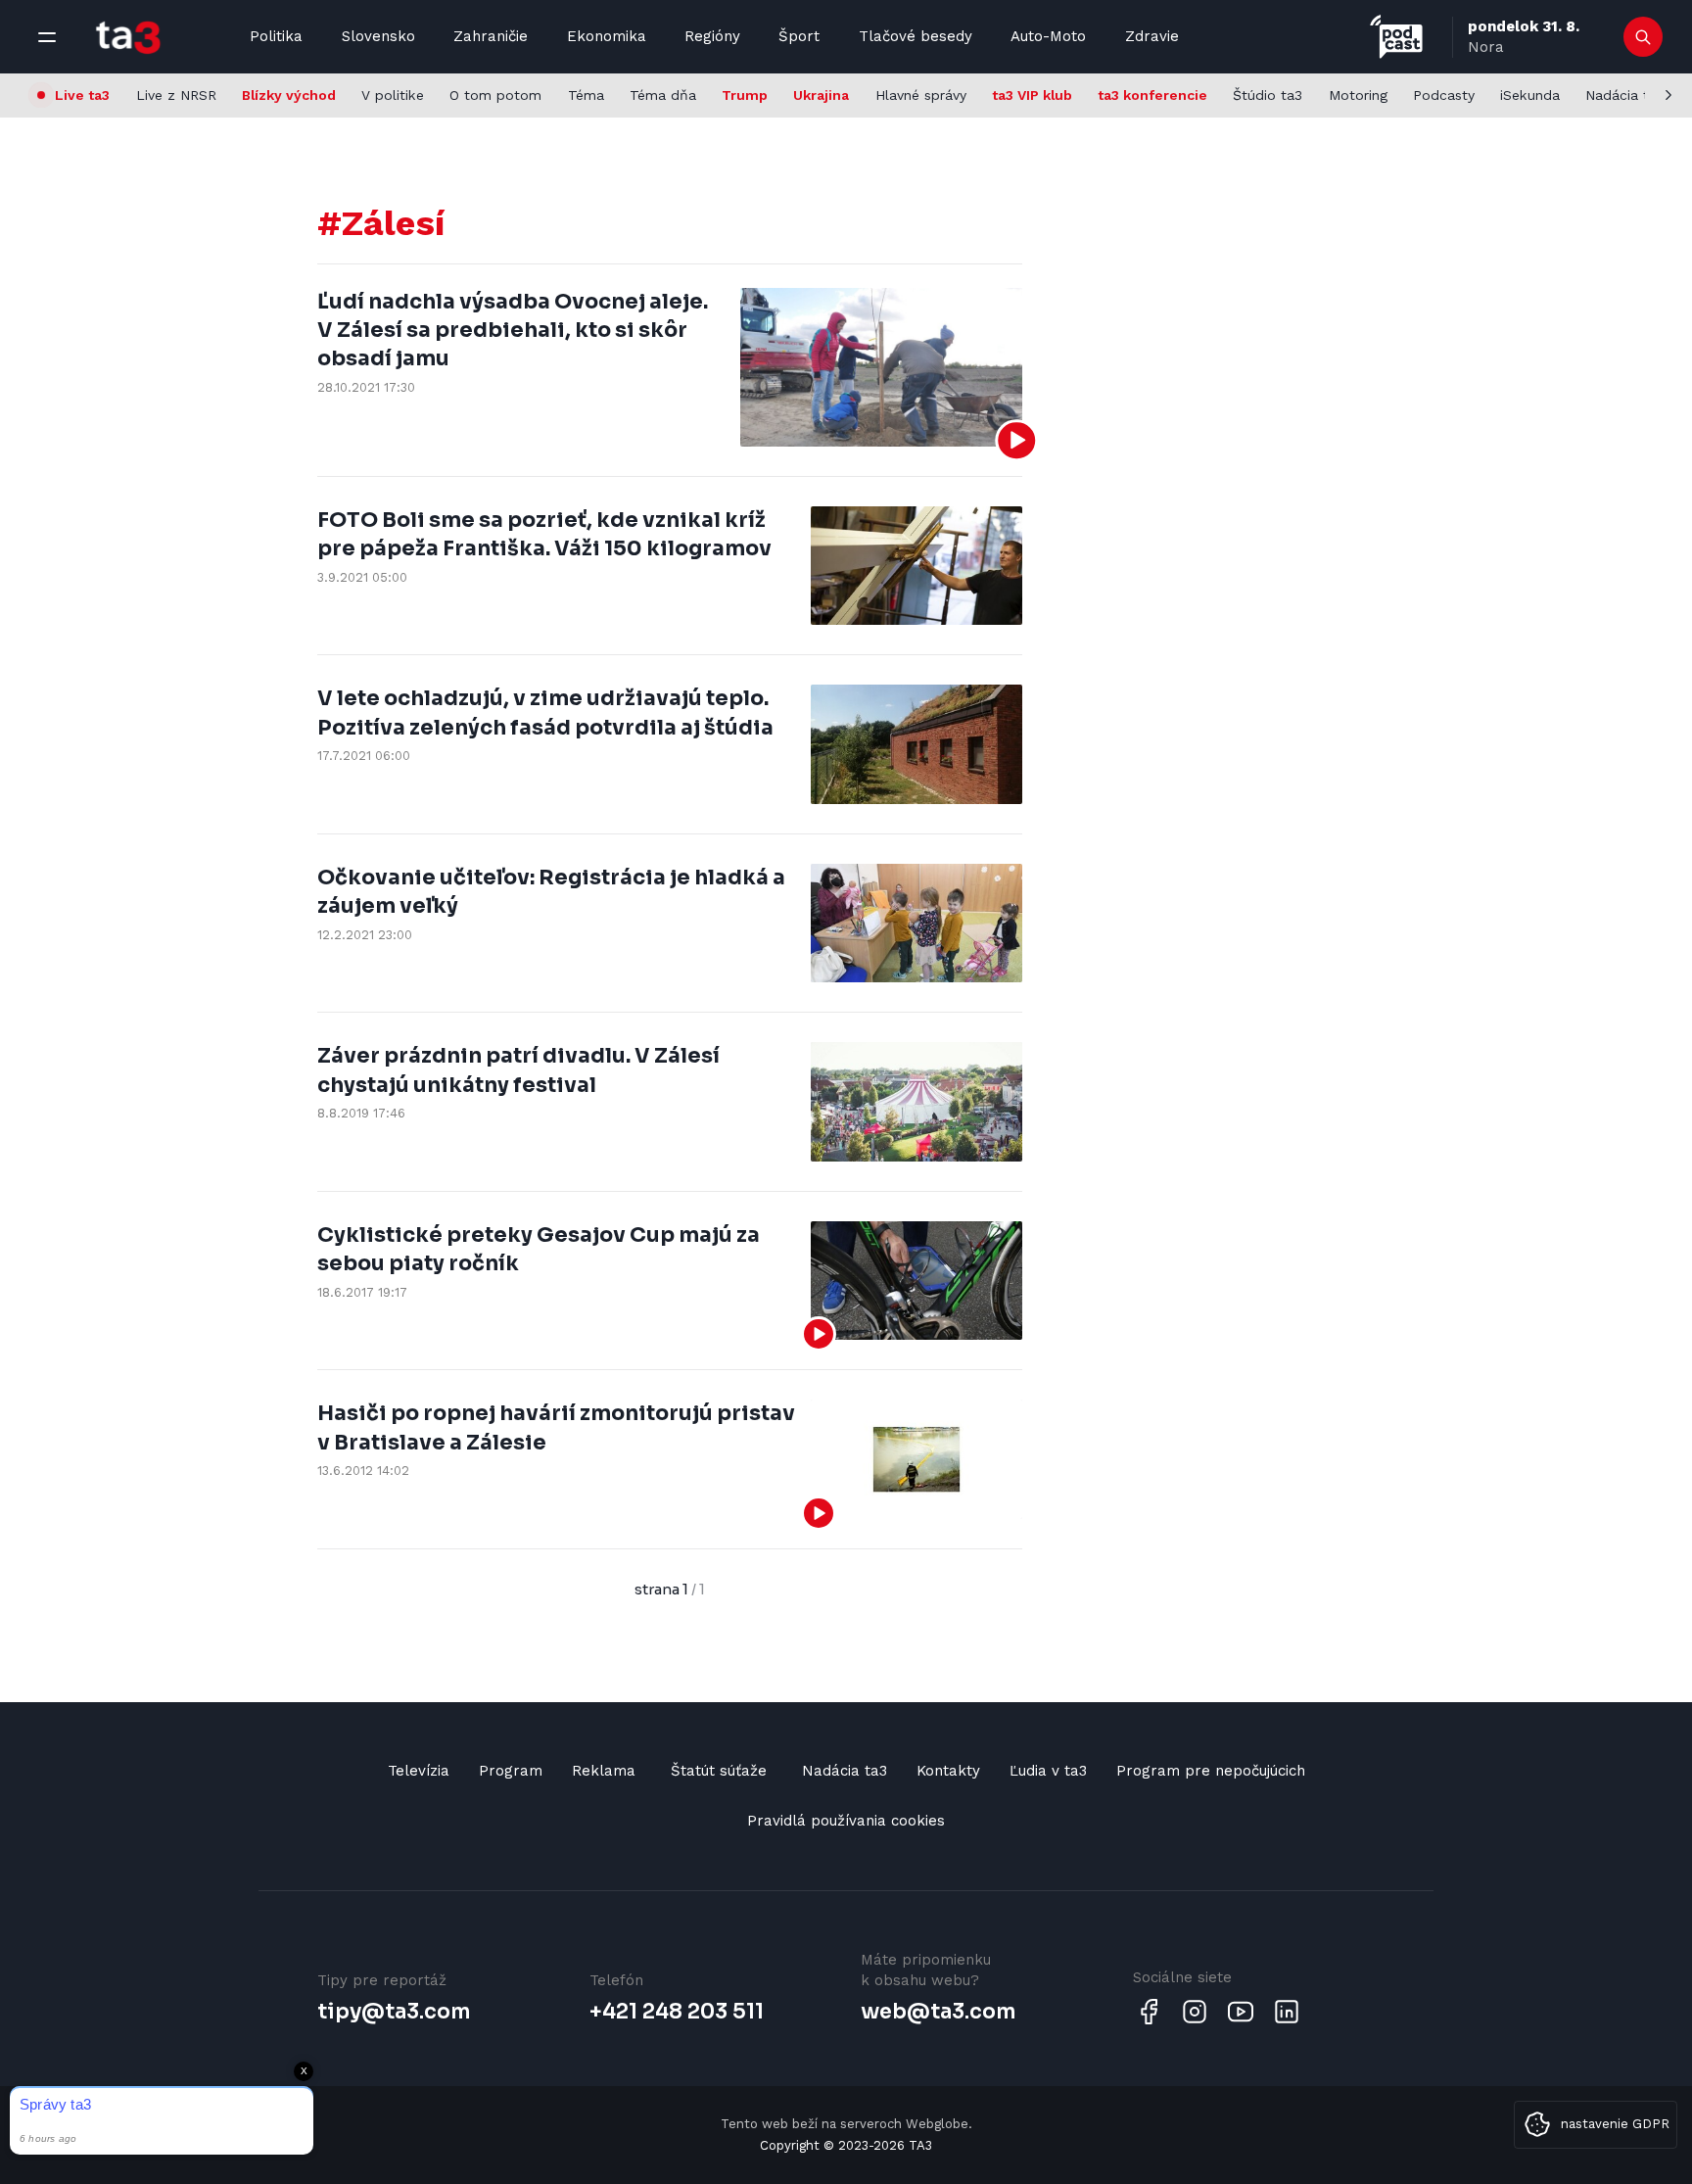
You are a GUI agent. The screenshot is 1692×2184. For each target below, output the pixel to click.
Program (511, 1771)
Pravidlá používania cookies (846, 1821)
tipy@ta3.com (394, 2012)
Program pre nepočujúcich (1211, 1771)
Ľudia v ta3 (1048, 1771)
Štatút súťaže (719, 1771)
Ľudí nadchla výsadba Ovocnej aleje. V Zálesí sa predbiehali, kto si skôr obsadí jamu (513, 331)
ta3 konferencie (1152, 95)
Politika (276, 36)
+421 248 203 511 (677, 2012)
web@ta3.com (938, 2012)
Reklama (604, 1771)
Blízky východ (289, 95)
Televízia (419, 1771)
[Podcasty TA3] (1396, 37)
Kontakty (948, 1771)
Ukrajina (821, 95)
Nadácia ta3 (1625, 95)
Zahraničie (491, 36)
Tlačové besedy (916, 36)
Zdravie (1152, 36)
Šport (799, 36)
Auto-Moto (1048, 36)
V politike (393, 95)
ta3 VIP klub (1032, 95)
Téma (586, 95)
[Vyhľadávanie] (1644, 37)
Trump (745, 95)
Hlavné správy (921, 95)
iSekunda (1530, 95)
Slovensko (378, 36)
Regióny (712, 36)
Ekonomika (607, 36)
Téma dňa (663, 95)
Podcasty (1444, 95)
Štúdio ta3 (1268, 95)
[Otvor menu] (47, 37)
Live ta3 (82, 95)
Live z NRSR (176, 95)
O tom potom (495, 95)
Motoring (1358, 95)
